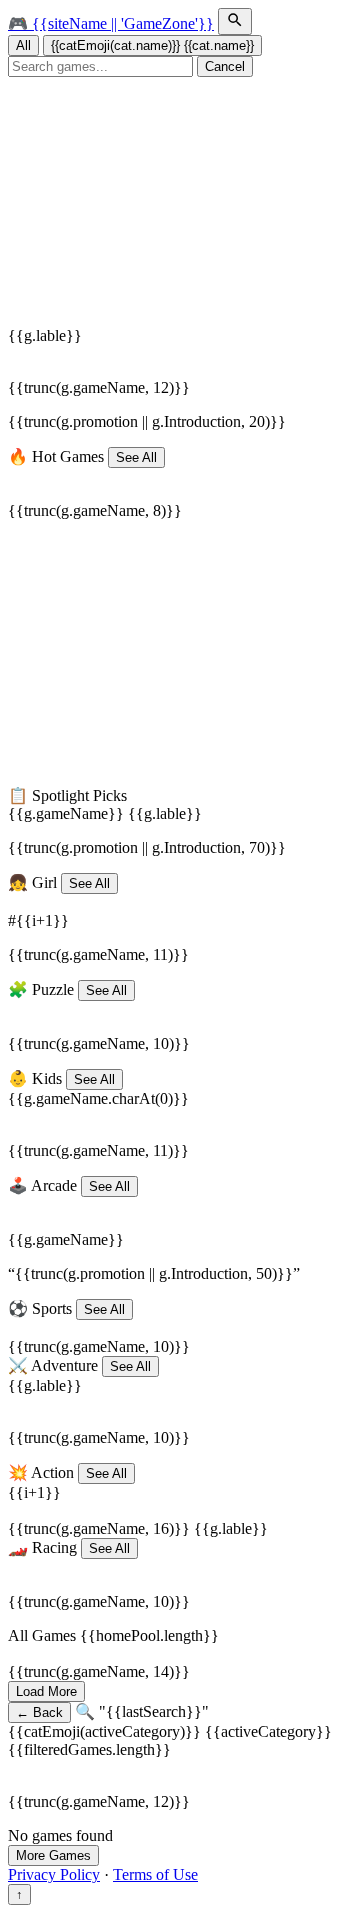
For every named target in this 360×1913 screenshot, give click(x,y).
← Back (39, 1712)
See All (136, 457)
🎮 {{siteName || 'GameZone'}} (111, 23)
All (23, 45)
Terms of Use (155, 1874)
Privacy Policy (54, 1874)
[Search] (235, 21)
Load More (46, 1691)
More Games (53, 1855)
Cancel (225, 66)
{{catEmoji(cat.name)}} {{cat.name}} (152, 45)
